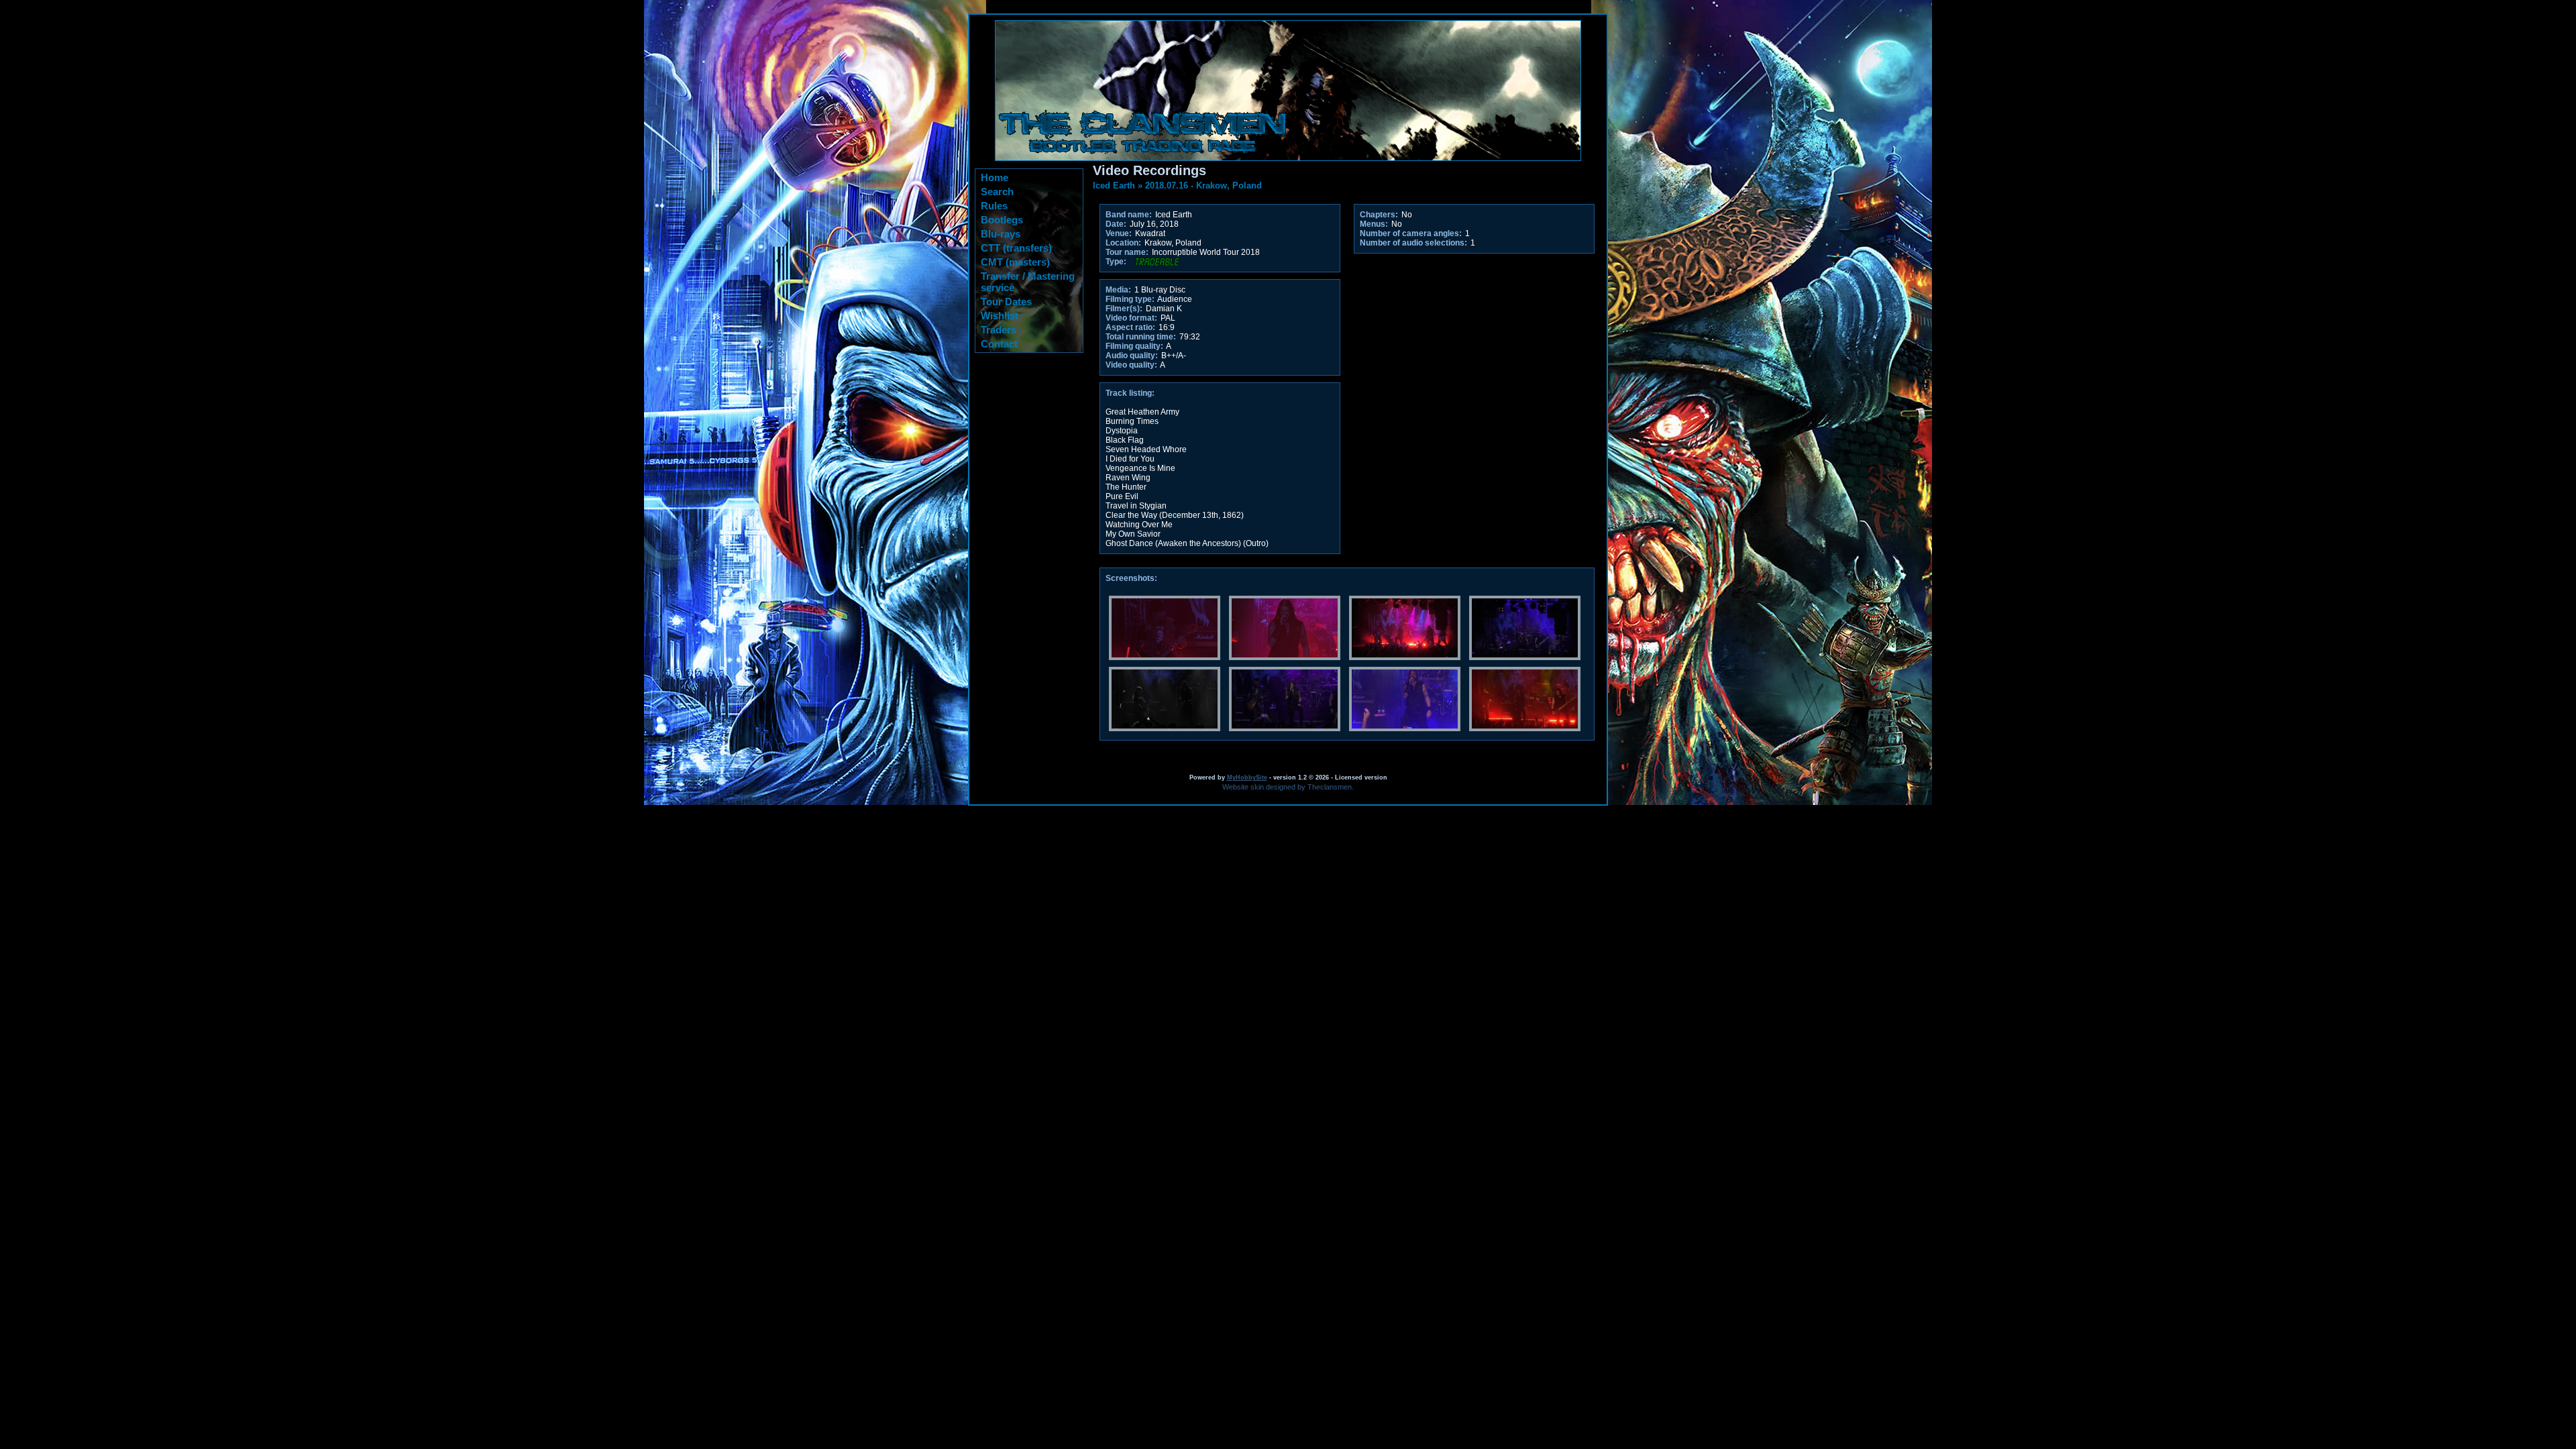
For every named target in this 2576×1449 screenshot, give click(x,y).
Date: (1116, 224)
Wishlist (1000, 316)
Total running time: (1141, 337)
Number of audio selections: (1413, 243)
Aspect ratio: (1130, 327)
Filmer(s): (1124, 309)
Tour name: (1127, 252)
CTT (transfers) (1016, 248)
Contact (999, 344)
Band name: (1129, 215)
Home (995, 177)
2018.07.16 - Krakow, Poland (1203, 185)
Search (997, 192)
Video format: (1131, 318)
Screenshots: (1131, 578)
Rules (994, 206)
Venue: (1119, 233)
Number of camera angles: (1411, 233)
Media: (1118, 290)
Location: (1123, 243)
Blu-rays (1001, 234)
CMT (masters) (1015, 262)
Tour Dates (1006, 302)
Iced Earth (1114, 185)
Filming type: (1130, 299)
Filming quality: (1134, 346)
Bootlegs (1002, 220)
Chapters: (1379, 215)
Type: (1116, 262)
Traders (999, 330)
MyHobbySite (1247, 777)
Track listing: (1130, 393)
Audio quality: (1132, 356)
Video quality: (1131, 365)
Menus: (1374, 224)
